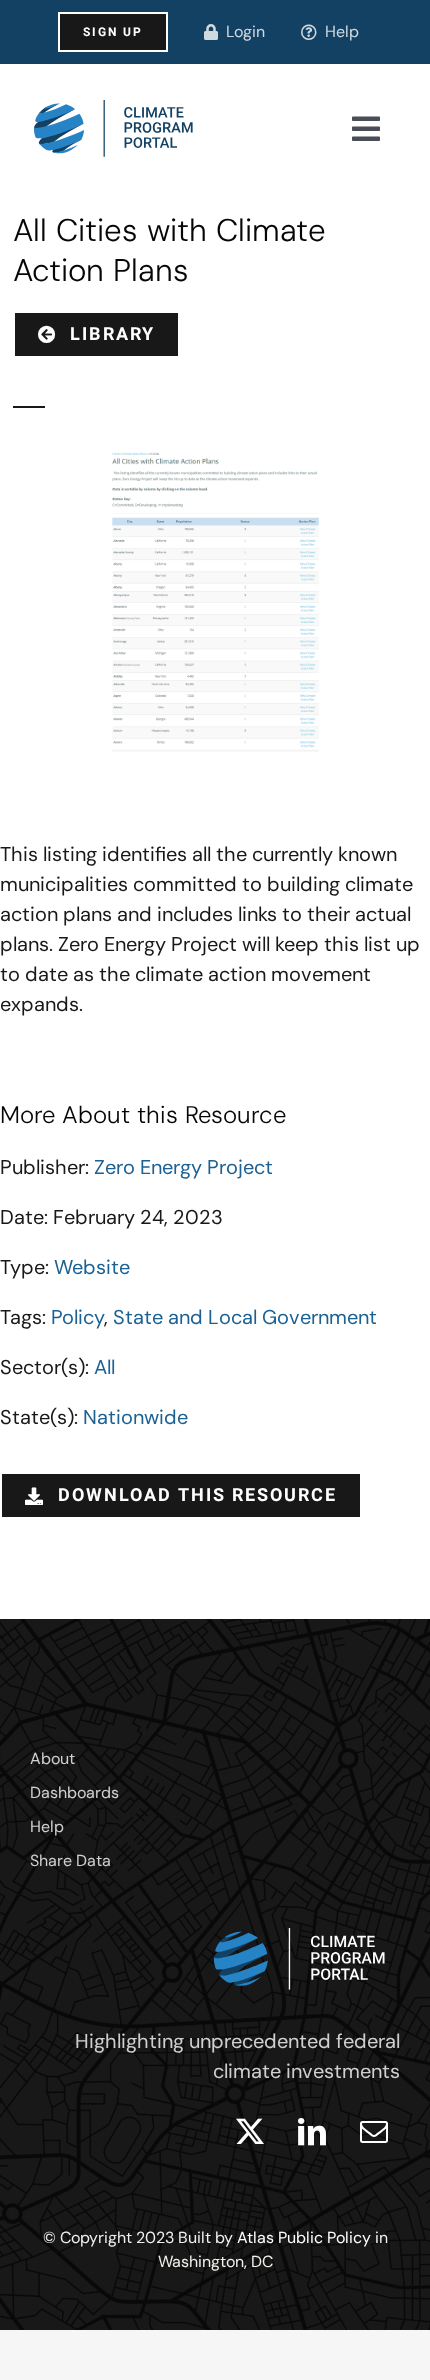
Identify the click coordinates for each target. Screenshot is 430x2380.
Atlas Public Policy (304, 2237)
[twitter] (250, 2132)
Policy (77, 1317)
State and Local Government (245, 1317)
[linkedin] (312, 2132)
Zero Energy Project (183, 1167)
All (104, 1367)
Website (92, 1267)
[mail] (374, 2132)
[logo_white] (300, 1923)
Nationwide (135, 1417)
